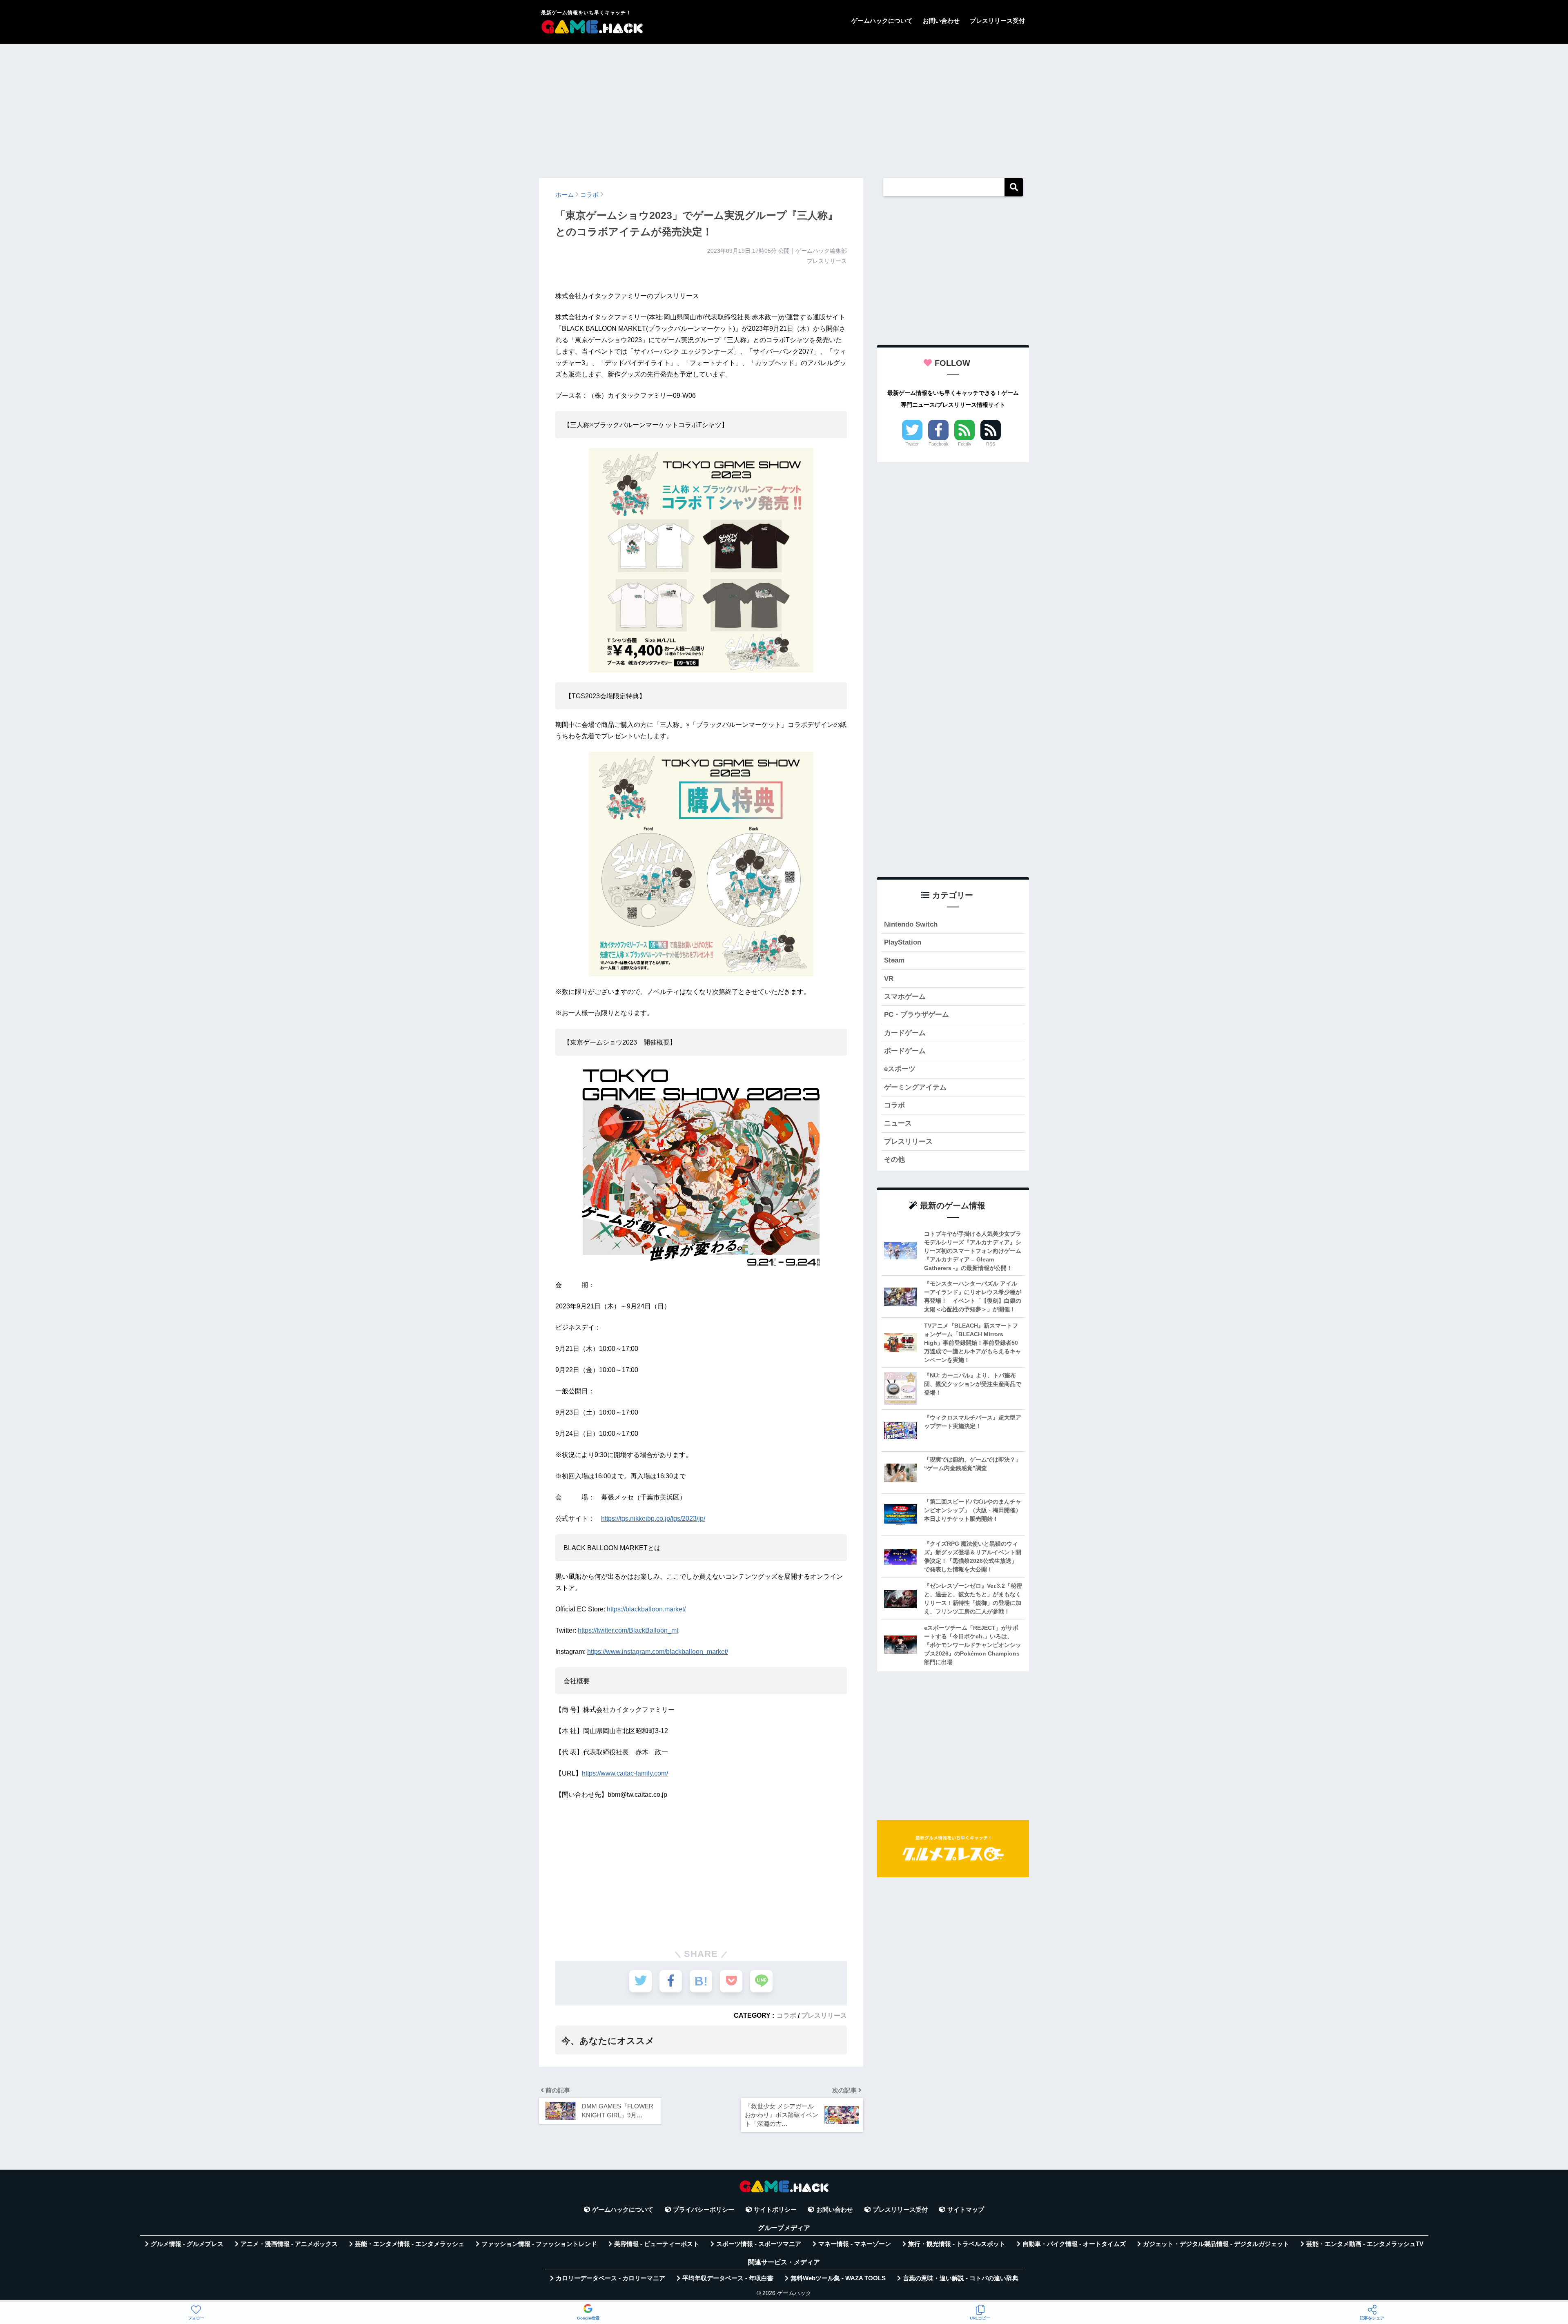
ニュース (898, 1123)
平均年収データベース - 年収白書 (728, 2278)
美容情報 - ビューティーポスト (657, 2244)
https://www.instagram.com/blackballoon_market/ (658, 1652)
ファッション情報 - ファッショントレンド (539, 2244)
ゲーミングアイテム (915, 1087)
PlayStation (903, 942)
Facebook (939, 444)
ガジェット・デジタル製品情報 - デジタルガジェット (1216, 2244)
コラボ (786, 2015)
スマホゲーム (905, 997)
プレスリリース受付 (997, 21)
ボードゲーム (905, 1051)
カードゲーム (905, 1033)
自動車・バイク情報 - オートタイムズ (1074, 2244)
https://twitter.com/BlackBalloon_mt (628, 1630)
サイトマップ (966, 2210)
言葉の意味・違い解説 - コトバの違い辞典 (961, 2278)
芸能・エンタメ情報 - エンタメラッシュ (410, 2244)
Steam (894, 960)
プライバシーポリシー (704, 2210)
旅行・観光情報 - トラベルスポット (957, 2244)
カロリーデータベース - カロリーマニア (610, 2278)
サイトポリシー (775, 2210)
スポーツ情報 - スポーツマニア (759, 2244)
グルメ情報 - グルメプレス (187, 2244)
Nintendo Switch (911, 924)
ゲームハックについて (882, 21)
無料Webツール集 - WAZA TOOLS (838, 2278)
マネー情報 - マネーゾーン (855, 2244)
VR (889, 979)
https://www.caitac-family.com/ (625, 1773)
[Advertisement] (784, 107)
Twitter (912, 444)
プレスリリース (824, 2015)
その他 (894, 1160)
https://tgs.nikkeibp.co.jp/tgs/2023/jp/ (653, 1519)
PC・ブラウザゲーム (917, 1015)
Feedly (965, 444)
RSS (991, 444)
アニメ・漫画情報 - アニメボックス (289, 2244)
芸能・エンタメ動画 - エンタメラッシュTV (1365, 2244)
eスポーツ (900, 1069)
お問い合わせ (941, 21)
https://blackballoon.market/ (646, 1609)
